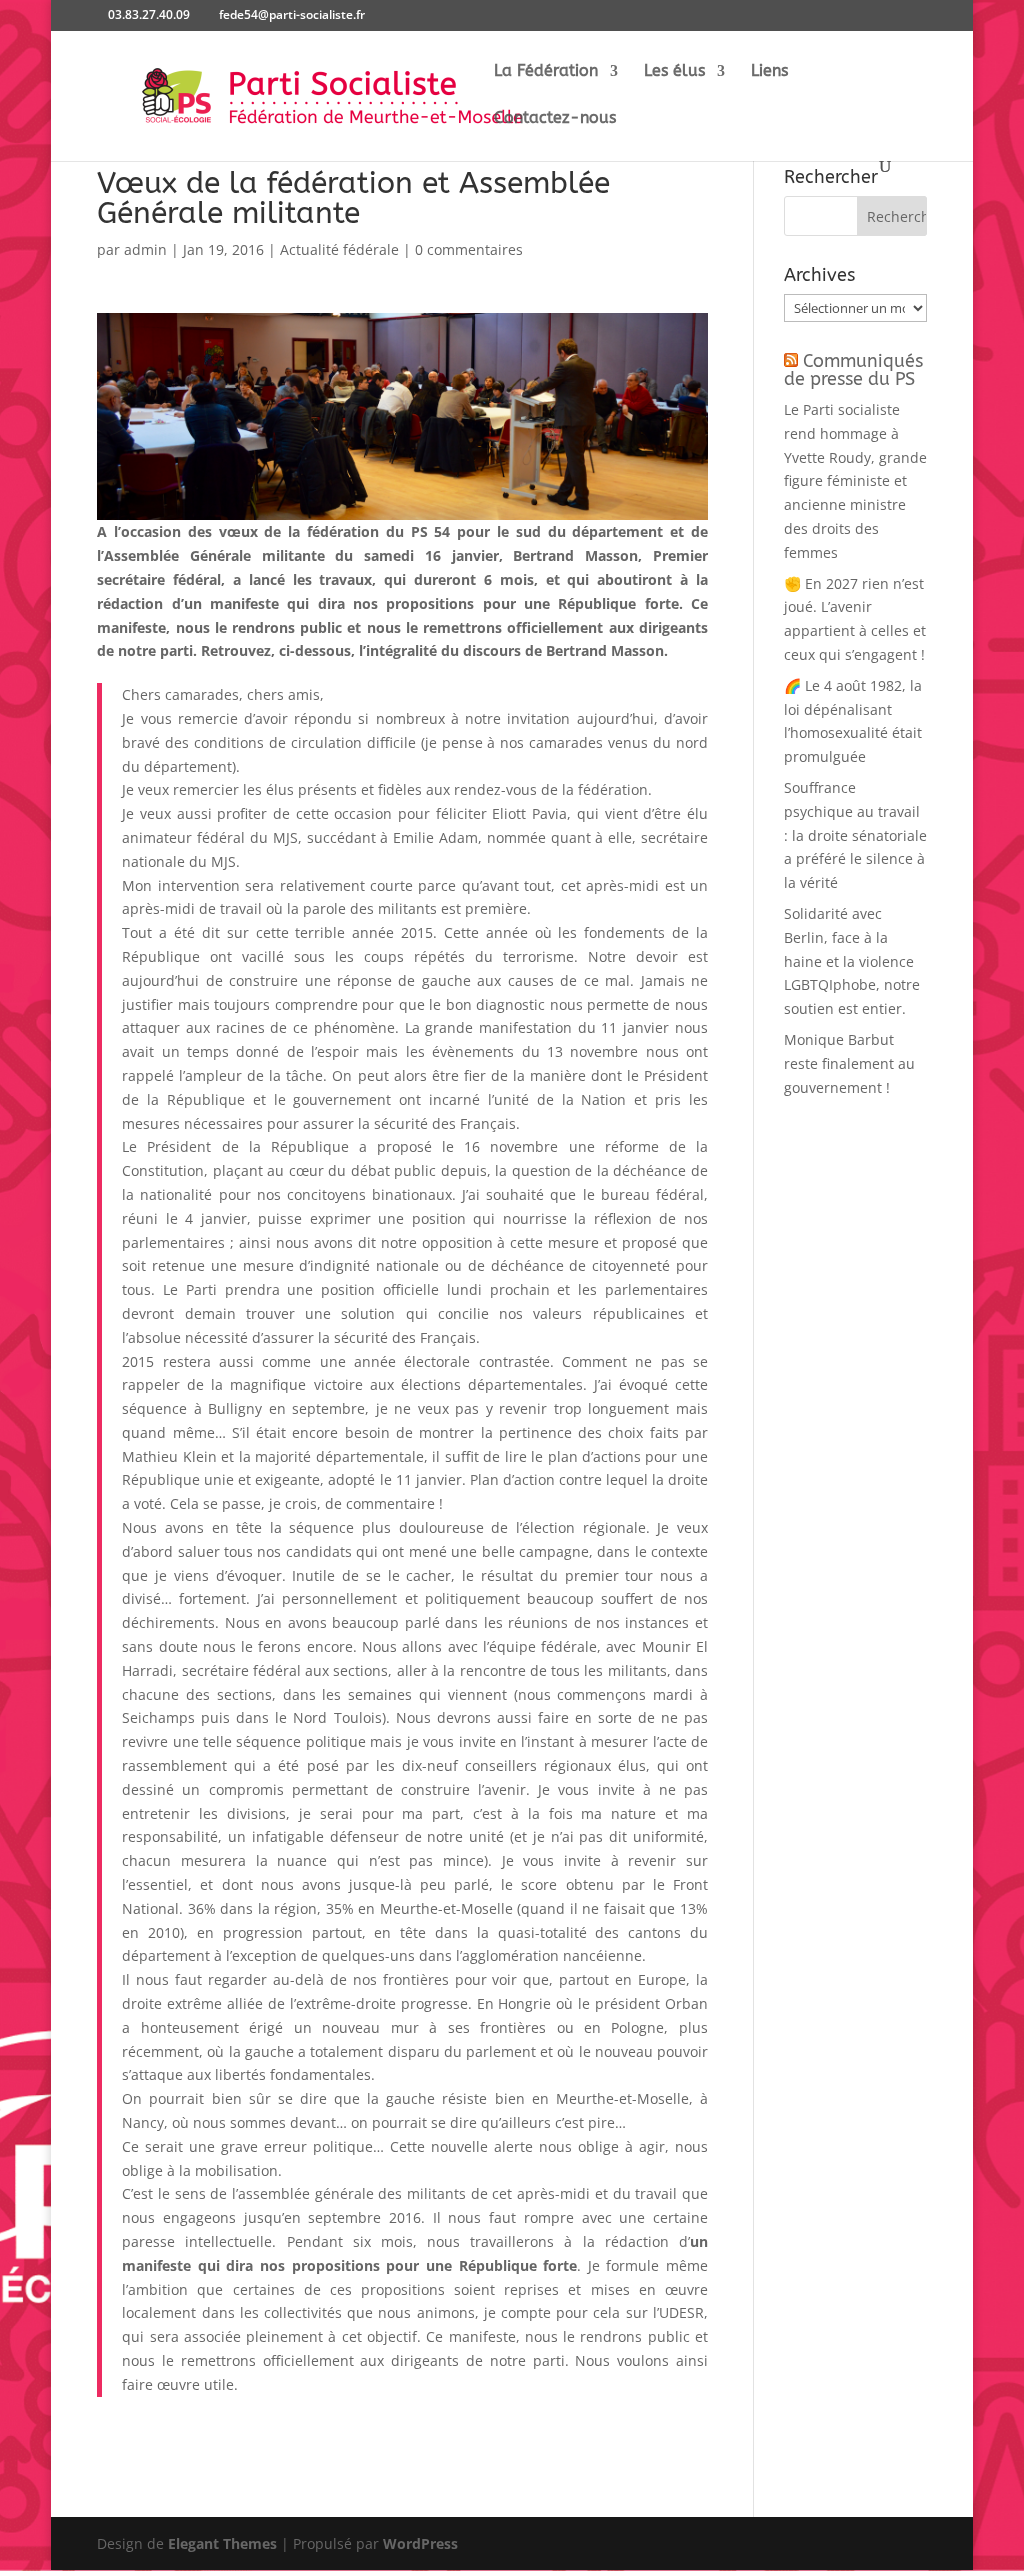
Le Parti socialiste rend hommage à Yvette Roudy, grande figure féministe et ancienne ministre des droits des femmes (855, 481)
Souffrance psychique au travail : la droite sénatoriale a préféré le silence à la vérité (855, 835)
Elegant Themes (222, 2543)
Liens (769, 72)
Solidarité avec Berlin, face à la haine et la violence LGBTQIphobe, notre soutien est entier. (852, 961)
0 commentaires (469, 249)
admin (145, 249)
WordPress (420, 2543)
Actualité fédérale (339, 249)
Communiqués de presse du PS (853, 370)
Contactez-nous (555, 119)
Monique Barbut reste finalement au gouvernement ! (849, 1063)
